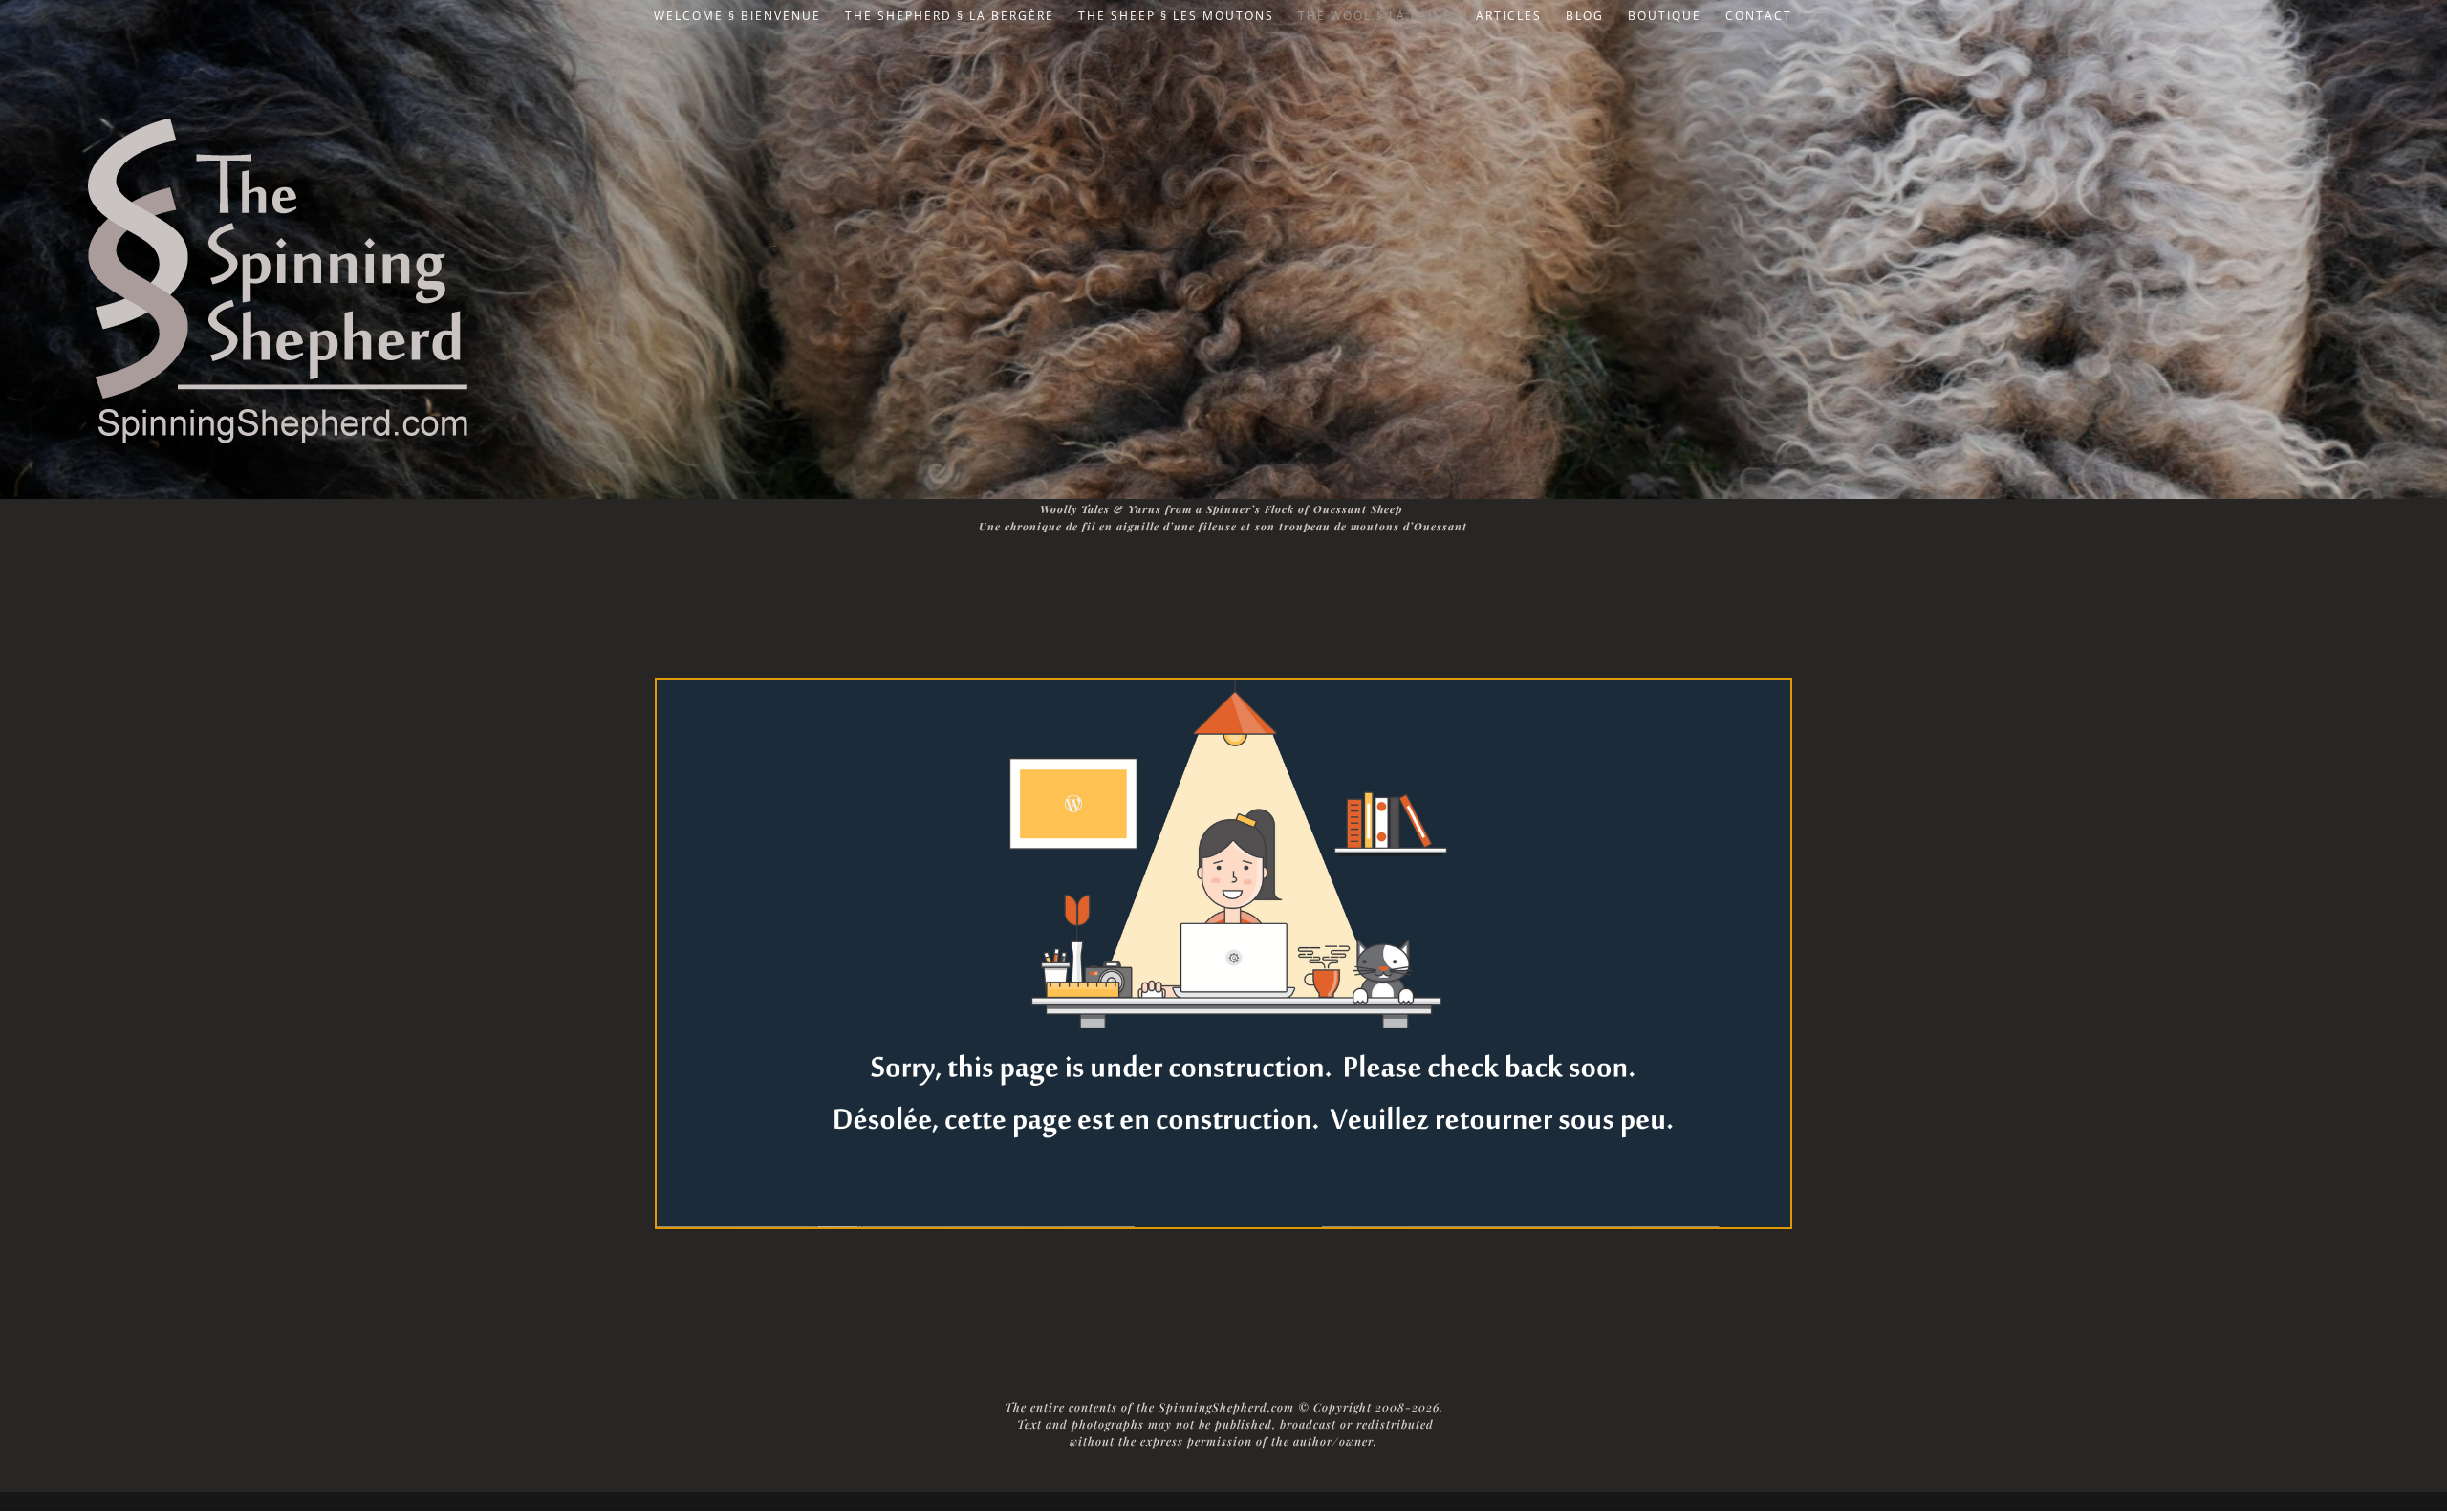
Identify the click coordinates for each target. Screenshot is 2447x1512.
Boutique (1665, 17)
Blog (1585, 17)
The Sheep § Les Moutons (1176, 17)
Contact (1759, 17)
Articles (1509, 17)
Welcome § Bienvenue (737, 17)
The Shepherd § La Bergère (950, 17)
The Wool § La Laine (1375, 17)
